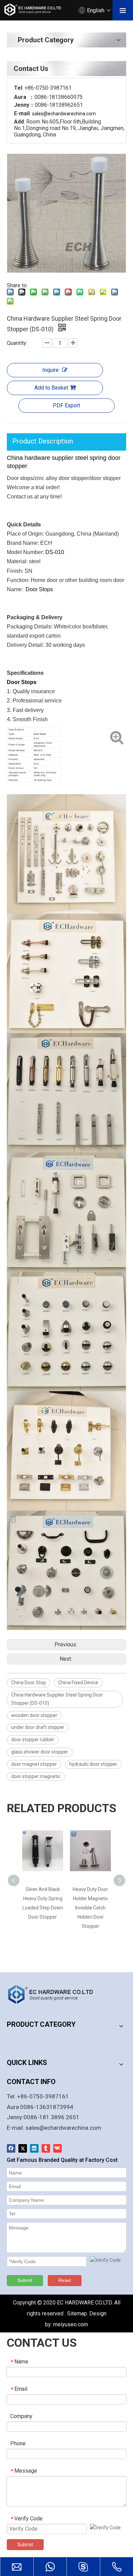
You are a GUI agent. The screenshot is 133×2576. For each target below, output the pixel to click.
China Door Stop (29, 1683)
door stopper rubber (33, 1740)
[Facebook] (11, 2148)
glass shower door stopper (40, 1752)
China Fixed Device (78, 1683)
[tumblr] (46, 2148)
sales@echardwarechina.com (63, 2128)
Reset (65, 2280)
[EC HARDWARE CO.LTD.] (55, 1994)
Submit (25, 2280)
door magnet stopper (34, 1764)
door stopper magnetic (36, 1776)
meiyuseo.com (71, 2324)
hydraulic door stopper (93, 1764)
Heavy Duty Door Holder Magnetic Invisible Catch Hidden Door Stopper (90, 1908)
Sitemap (77, 2313)
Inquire (50, 370)
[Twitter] (23, 2148)
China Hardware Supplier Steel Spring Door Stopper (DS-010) (57, 1699)
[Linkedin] (34, 2148)
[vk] (57, 2148)
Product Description (43, 441)
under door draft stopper (38, 1727)
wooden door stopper (34, 1715)
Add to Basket (51, 388)
